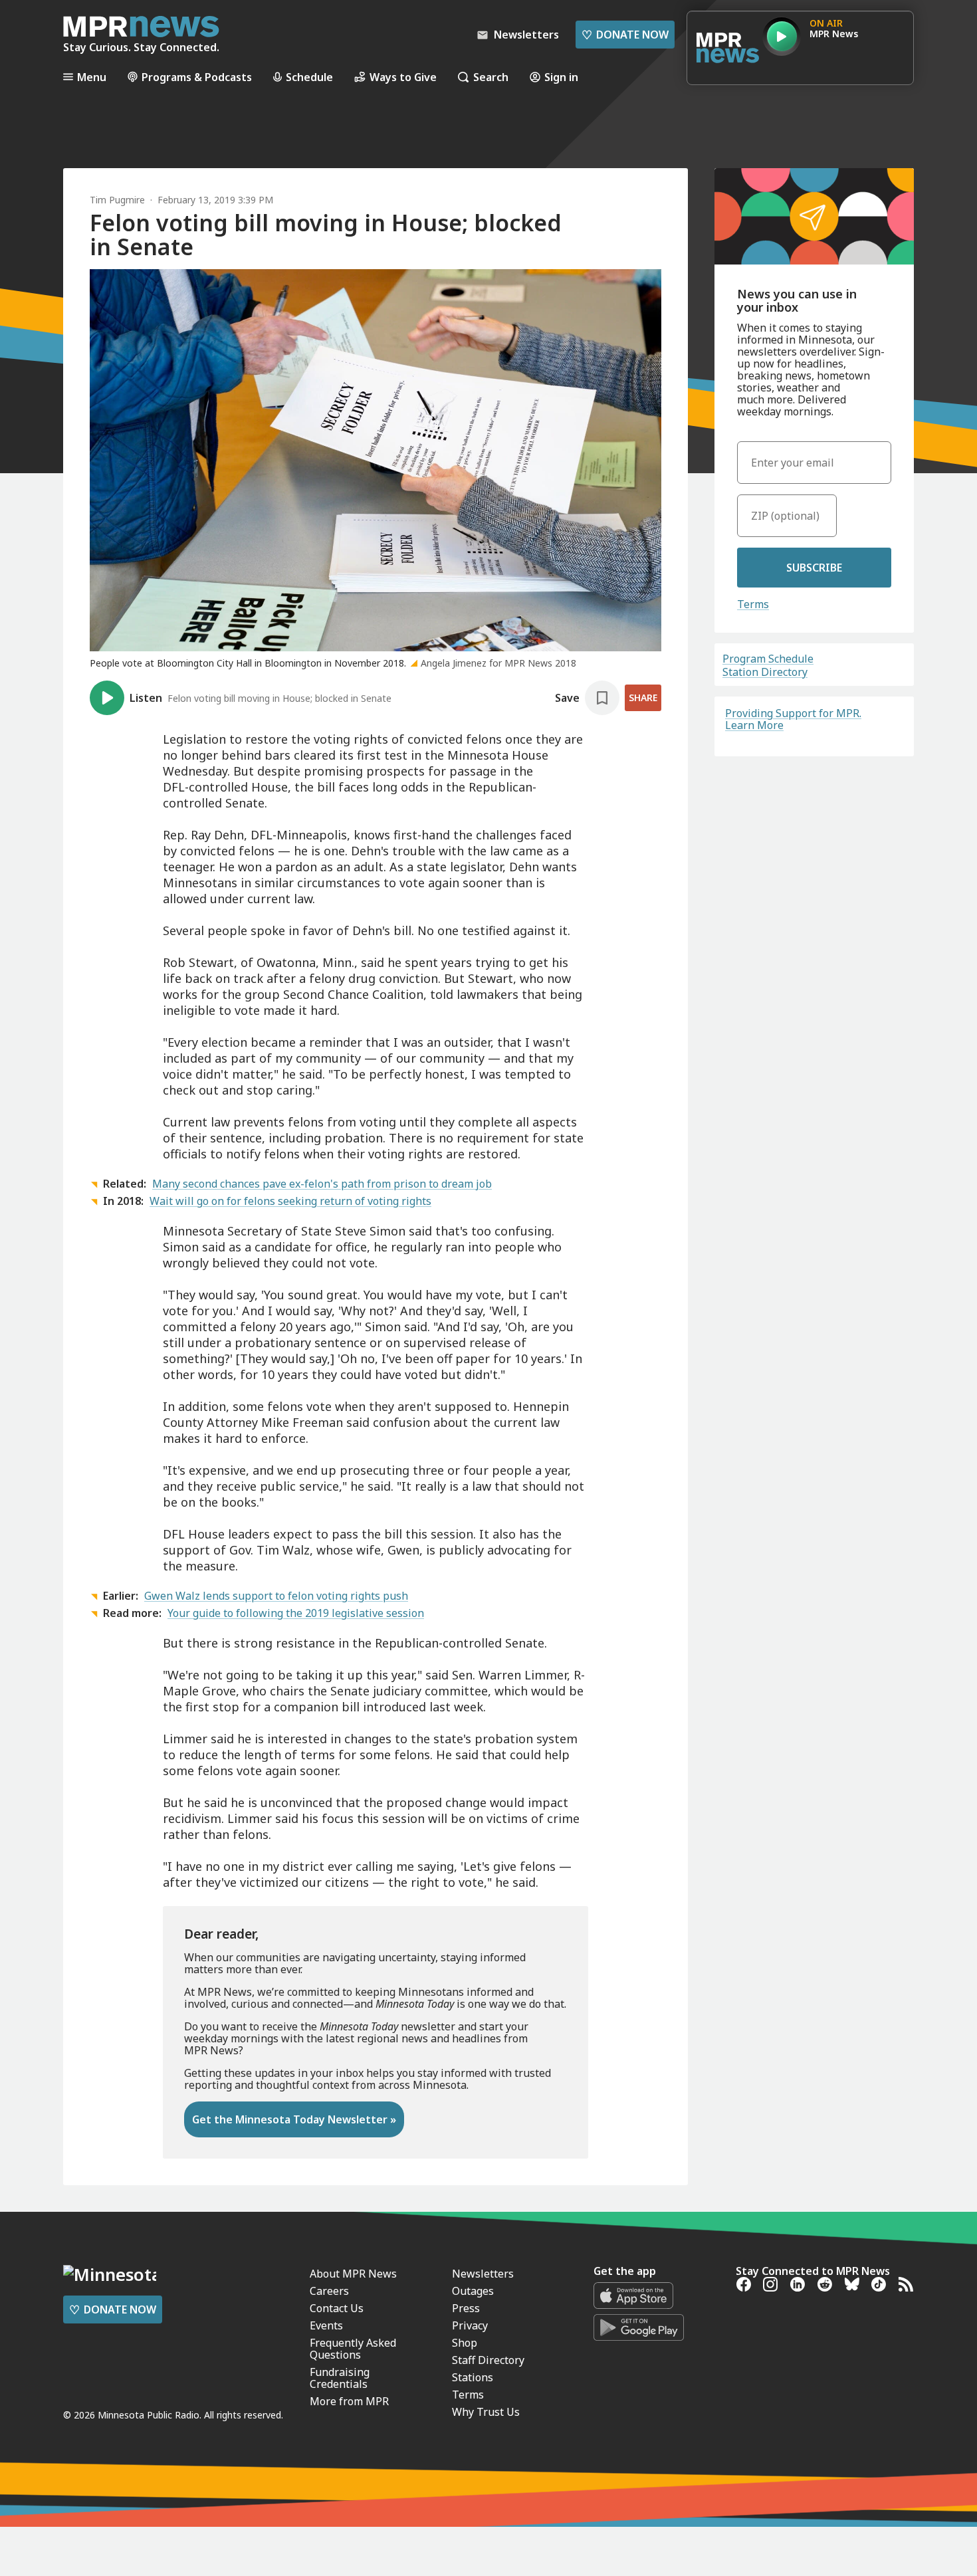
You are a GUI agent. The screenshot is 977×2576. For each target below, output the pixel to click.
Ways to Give (403, 77)
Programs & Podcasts (197, 77)
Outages (473, 2291)
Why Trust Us (486, 2412)
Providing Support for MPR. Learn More (793, 719)
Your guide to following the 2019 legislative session (296, 1613)
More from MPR (349, 2401)
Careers (329, 2291)
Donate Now (625, 35)
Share (643, 698)
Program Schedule (768, 659)
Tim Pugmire (117, 200)
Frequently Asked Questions (353, 2349)
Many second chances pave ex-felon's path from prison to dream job (322, 1184)
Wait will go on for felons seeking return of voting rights (290, 1201)
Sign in (561, 77)
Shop (465, 2343)
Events (326, 2325)
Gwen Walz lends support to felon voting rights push (276, 1596)
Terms (753, 604)
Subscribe (814, 568)
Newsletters (483, 2274)
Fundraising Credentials (340, 2378)
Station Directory (765, 672)
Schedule (309, 77)
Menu (92, 77)
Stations (473, 2377)
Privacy (470, 2325)
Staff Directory (488, 2360)
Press (466, 2308)
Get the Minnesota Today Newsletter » (294, 2119)
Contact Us (337, 2308)
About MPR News (353, 2274)
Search (491, 77)
